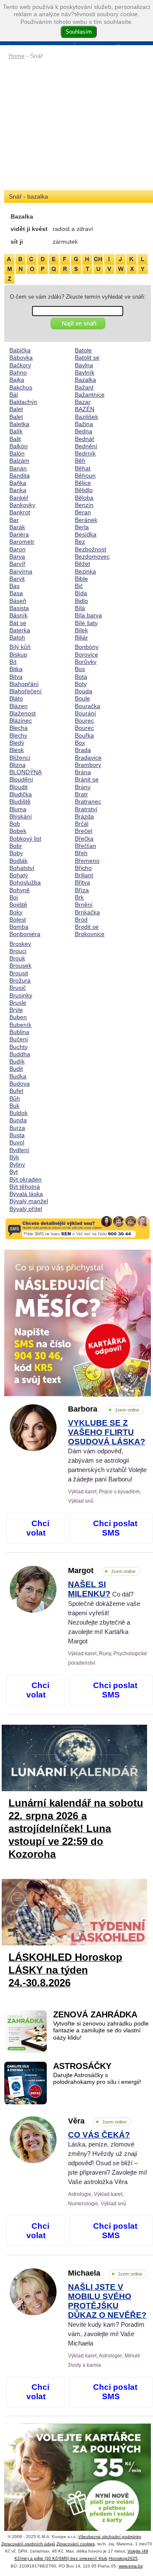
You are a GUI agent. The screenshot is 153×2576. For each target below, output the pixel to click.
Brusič (18, 988)
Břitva (82, 882)
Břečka (84, 838)
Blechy (18, 735)
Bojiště (18, 905)
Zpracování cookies (76, 2544)
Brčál (82, 824)
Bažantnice (90, 395)
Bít (13, 662)
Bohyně (20, 890)
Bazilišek (86, 417)
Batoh (17, 637)
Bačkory (20, 365)
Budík (17, 1061)
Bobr (16, 846)
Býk (14, 1157)
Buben (18, 1017)
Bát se (18, 623)
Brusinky (21, 995)
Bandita (20, 475)
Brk (79, 897)
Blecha (18, 728)
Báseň (18, 601)
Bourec (84, 720)
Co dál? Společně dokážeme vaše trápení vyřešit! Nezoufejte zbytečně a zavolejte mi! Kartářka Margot (104, 1613)
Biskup (18, 654)
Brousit (19, 973)
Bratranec (88, 801)
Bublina (19, 1032)
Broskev (20, 944)
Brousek (20, 965)
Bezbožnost (91, 549)
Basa (16, 593)
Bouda (84, 691)
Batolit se (87, 357)
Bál (14, 395)
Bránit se (87, 779)
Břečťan (85, 846)
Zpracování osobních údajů (28, 2544)
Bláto (16, 698)
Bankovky (22, 505)
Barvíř (17, 564)
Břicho (83, 868)
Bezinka (85, 571)
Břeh (81, 853)
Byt (14, 1172)
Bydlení (19, 1150)
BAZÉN (85, 409)
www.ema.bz (131, 2566)
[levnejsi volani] (78, 2497)
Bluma (18, 809)
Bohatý (19, 875)
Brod (81, 919)
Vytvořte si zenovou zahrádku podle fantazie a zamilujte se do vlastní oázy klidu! (101, 2031)
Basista (19, 608)
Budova (20, 1083)
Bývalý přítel (26, 1209)
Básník (18, 615)
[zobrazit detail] (33, 1449)
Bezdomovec (92, 556)
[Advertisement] (78, 126)
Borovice (86, 654)
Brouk (17, 958)
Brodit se (87, 927)
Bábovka (21, 357)
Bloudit (18, 787)
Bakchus (21, 387)
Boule (82, 698)
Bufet (16, 1091)
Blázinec (21, 720)
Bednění (86, 446)
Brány (83, 787)
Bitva (16, 677)
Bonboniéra (25, 934)
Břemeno (87, 861)
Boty (81, 684)
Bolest (18, 919)
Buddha (20, 1054)
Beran (83, 512)
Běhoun (85, 475)
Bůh (15, 1098)
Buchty (18, 1047)
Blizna (17, 765)
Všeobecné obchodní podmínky (110, 2537)
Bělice (83, 483)
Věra (97, 2121)
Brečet (84, 831)
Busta (17, 1135)
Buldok (18, 1113)
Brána (83, 772)
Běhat (83, 468)
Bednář (85, 439)
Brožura (20, 980)
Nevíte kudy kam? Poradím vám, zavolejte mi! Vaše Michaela (107, 2315)
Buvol (17, 1142)
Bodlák (18, 861)
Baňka (18, 483)
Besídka (86, 534)
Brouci (18, 951)
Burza (17, 1128)
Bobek (18, 831)
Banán (18, 468)
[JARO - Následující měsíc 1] (78, 1323)
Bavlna (84, 365)
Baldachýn (23, 402)
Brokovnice (90, 934)
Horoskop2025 (123, 2558)
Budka (18, 1076)
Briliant (84, 875)
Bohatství (22, 868)
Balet (16, 409)
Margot (102, 1570)
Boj (14, 897)
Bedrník (85, 453)
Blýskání (21, 816)
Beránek (86, 520)
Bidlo (81, 601)
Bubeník (20, 1025)
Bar (14, 520)
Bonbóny (87, 647)
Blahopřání (24, 684)
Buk (14, 1106)
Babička (20, 350)
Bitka (16, 669)
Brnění (84, 905)
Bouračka (88, 706)
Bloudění (21, 779)
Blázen (18, 706)
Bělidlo (84, 490)
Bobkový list (25, 838)
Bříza (82, 890)
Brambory (88, 765)
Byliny (17, 1164)
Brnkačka (87, 912)
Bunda (18, 1120)
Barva (17, 556)
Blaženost (23, 713)
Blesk (17, 750)
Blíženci (20, 758)
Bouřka (84, 735)
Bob (15, 824)
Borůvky (86, 662)
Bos (80, 669)
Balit (15, 439)
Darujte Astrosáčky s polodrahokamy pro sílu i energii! (97, 2079)
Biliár (81, 637)
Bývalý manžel (29, 1201)
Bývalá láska (26, 1194)
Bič (79, 586)
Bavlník (85, 372)
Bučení (19, 1039)
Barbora (104, 1409)
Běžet (82, 564)
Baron (17, 549)
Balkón (18, 446)
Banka (18, 490)
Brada (83, 750)
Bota (81, 677)
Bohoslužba (25, 882)
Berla (82, 527)
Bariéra (19, 534)
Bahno (18, 372)
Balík (16, 431)
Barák (17, 527)
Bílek (81, 630)
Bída (81, 593)
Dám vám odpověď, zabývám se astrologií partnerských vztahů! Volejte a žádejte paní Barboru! (107, 1451)
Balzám (19, 461)
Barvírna (21, 571)
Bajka (17, 380)
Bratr (81, 794)
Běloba (84, 498)
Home (17, 56)
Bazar (83, 402)
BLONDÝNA (25, 772)
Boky (16, 912)
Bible (81, 579)
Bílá (80, 608)
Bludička (21, 794)
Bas (14, 586)
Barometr (22, 542)
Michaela (105, 2273)
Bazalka (85, 380)
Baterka (20, 630)
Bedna (84, 431)
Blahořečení (25, 691)
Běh (80, 461)
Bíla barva (88, 615)
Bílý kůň (20, 647)
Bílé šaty (86, 623)
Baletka (19, 424)
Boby (16, 853)
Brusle (18, 1003)
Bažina (84, 424)
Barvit (17, 579)
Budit (16, 1069)
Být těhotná (25, 1187)
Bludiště (20, 801)
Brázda (84, 816)
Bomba (19, 927)
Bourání (85, 713)
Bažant (84, 387)
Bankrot (20, 512)
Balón (17, 453)
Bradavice (88, 758)
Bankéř (19, 498)
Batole (83, 350)
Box (80, 743)
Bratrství (86, 809)
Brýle (16, 1010)
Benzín (84, 505)
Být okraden (25, 1179)
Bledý (17, 743)
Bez (80, 542)
